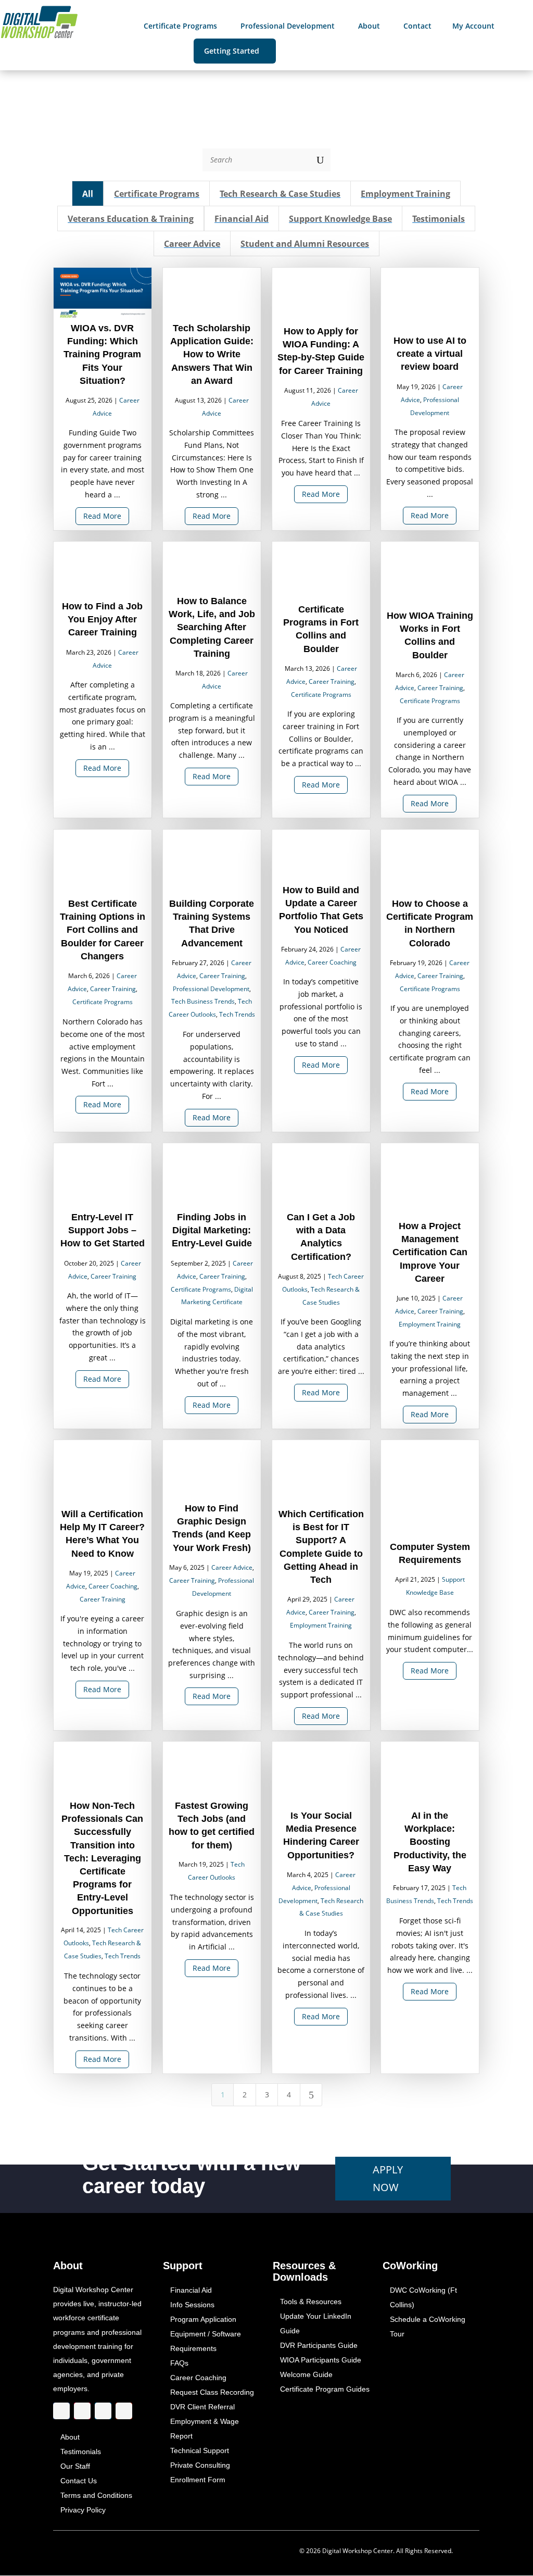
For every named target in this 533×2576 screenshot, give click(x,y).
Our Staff (75, 2467)
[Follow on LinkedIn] (103, 2411)
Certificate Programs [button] (157, 194)
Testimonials (81, 2452)
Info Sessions (192, 2305)
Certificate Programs (321, 695)
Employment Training (430, 1324)
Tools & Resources (311, 2302)
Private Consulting (200, 2466)
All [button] (88, 194)
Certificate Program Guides (325, 2390)
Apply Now (388, 2178)
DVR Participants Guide (319, 2346)
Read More (103, 516)
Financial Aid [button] (242, 219)
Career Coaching (332, 962)
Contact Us (79, 2481)
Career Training (332, 681)
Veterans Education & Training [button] (131, 219)
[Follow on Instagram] (82, 2411)
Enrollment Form (198, 2480)
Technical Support (200, 2451)
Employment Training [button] (406, 194)
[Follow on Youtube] (124, 2411)
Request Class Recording (212, 2393)
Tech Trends (237, 1014)
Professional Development (211, 989)
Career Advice (232, 1568)
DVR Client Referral (202, 2407)
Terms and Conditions (96, 2496)
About (70, 2437)
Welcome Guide (306, 2375)
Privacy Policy (83, 2510)
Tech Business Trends (204, 1002)
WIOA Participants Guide (321, 2360)
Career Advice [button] (192, 244)
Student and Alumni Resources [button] (305, 244)
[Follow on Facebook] (61, 2411)
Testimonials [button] (439, 219)
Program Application (203, 2320)
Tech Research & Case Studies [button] (281, 194)
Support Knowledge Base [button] (341, 219)
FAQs (179, 2364)
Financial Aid (191, 2291)
